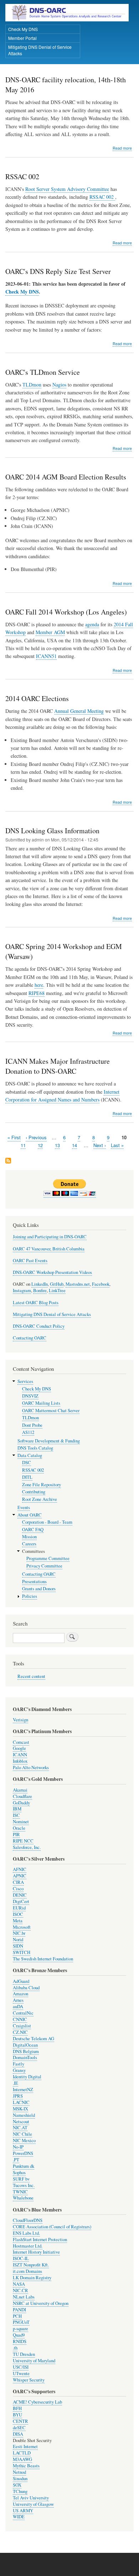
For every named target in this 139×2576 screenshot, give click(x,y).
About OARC (30, 1515)
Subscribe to (8, 1161)
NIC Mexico (24, 2140)
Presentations (34, 1582)
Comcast (21, 1742)
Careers (29, 1544)
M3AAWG (22, 2459)
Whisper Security (29, 2380)
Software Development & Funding (49, 1441)
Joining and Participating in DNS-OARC (50, 1237)
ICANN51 (46, 656)
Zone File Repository (42, 1485)
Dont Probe (32, 1425)
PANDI (19, 2310)
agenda (92, 624)
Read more (122, 148)
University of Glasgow (33, 2504)
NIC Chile (22, 2134)
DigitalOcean (25, 2045)
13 (57, 1145)
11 (23, 1145)
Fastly (19, 2064)
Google (19, 1748)
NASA (19, 2284)
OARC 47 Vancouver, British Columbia (49, 1249)
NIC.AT (20, 2128)
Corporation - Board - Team (47, 1522)
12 (40, 1145)
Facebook (101, 1284)
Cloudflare (22, 1796)
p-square (20, 2329)
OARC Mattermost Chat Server (51, 1411)
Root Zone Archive (40, 1499)
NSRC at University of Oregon (41, 2303)
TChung (20, 2491)
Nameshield (24, 2115)
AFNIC (20, 1869)
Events (24, 1507)
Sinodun (20, 2479)
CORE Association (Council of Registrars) (52, 2227)
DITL (27, 1477)
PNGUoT (21, 2322)
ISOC (18, 1914)
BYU (17, 2415)
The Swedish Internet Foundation (43, 1959)
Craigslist (22, 2026)
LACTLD (22, 2453)
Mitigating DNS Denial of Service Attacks (40, 50)
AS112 (28, 1432)
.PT (16, 2160)
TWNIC (20, 2192)
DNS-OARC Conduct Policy (39, 1326)
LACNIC (21, 2102)
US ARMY (23, 2511)
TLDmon (32, 385)
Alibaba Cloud (26, 1988)
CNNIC (20, 2019)
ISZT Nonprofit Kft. (31, 2265)
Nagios (59, 385)
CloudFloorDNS (28, 2220)
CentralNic (23, 2013)
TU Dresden (24, 2354)
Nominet (21, 1822)
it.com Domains (27, 2271)
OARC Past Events (30, 1261)
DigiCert (21, 1901)
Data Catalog (30, 1455)
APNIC (20, 1876)
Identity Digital (27, 2077)
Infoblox (20, 1761)
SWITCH (22, 1952)
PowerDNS (23, 2153)
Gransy (19, 2070)
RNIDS (20, 2341)
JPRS (18, 2096)
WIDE (19, 2517)
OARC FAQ (33, 1530)
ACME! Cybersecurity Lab (37, 2402)
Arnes (18, 2000)
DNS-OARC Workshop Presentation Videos (52, 1272)
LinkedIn (40, 1284)
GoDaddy (21, 1803)
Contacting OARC (30, 1338)
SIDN (18, 1946)
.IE (16, 2083)
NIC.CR (20, 2290)
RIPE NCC (23, 1841)
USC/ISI (21, 2367)
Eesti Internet (25, 2447)
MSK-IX (20, 2109)
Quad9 (19, 2335)
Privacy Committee (44, 1566)
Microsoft (22, 1927)
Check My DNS (23, 29)
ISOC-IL (21, 2258)
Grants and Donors (39, 1589)
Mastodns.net (78, 1284)
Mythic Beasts (26, 2466)
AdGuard (21, 1981)
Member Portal (22, 38)
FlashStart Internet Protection (40, 2240)
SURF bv (21, 2179)
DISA (18, 2434)
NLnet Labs (24, 2297)
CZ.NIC (20, 2032)
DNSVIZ (30, 1396)
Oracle (19, 1828)
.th (15, 2348)
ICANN (20, 1755)
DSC (27, 1463)
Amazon (20, 1994)
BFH (17, 2408)
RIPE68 (37, 993)
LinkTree (57, 1290)
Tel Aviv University (31, 2498)
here (39, 985)
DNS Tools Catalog (35, 1448)
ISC (16, 1815)
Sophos (19, 2173)
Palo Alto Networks (31, 1768)
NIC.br (19, 1933)
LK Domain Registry (32, 2278)
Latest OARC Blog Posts (36, 1303)
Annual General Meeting (79, 711)
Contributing (34, 1492)
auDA (18, 2007)
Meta (18, 1921)
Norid (18, 1940)
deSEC (19, 2428)
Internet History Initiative (36, 2252)
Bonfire (40, 1290)
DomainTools (25, 2057)
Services (25, 1381)
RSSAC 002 (102, 197)
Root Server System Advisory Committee (67, 189)
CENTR (20, 2421)
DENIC (20, 1895)
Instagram (22, 1290)
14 (74, 1145)
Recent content (31, 1676)
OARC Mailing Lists (41, 1403)
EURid (19, 1908)
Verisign (20, 1720)
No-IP (18, 2147)
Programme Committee (48, 1558)
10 (124, 1137)
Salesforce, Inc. (27, 1847)
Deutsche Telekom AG (34, 2039)
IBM (17, 1809)
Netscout (21, 2122)
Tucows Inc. (24, 2185)
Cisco (18, 1889)
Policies (30, 1596)
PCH (17, 2316)
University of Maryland (34, 2361)
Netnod (19, 2472)
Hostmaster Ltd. (28, 2246)
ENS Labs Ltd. (26, 2233)
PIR (16, 1834)
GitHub (57, 1284)
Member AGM (50, 632)
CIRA (18, 1882)
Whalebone (23, 2198)
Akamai (20, 1790)
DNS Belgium (26, 2051)
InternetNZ (23, 2090)
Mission (29, 1537)
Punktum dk (24, 2166)
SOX (17, 2485)
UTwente (21, 2373)
